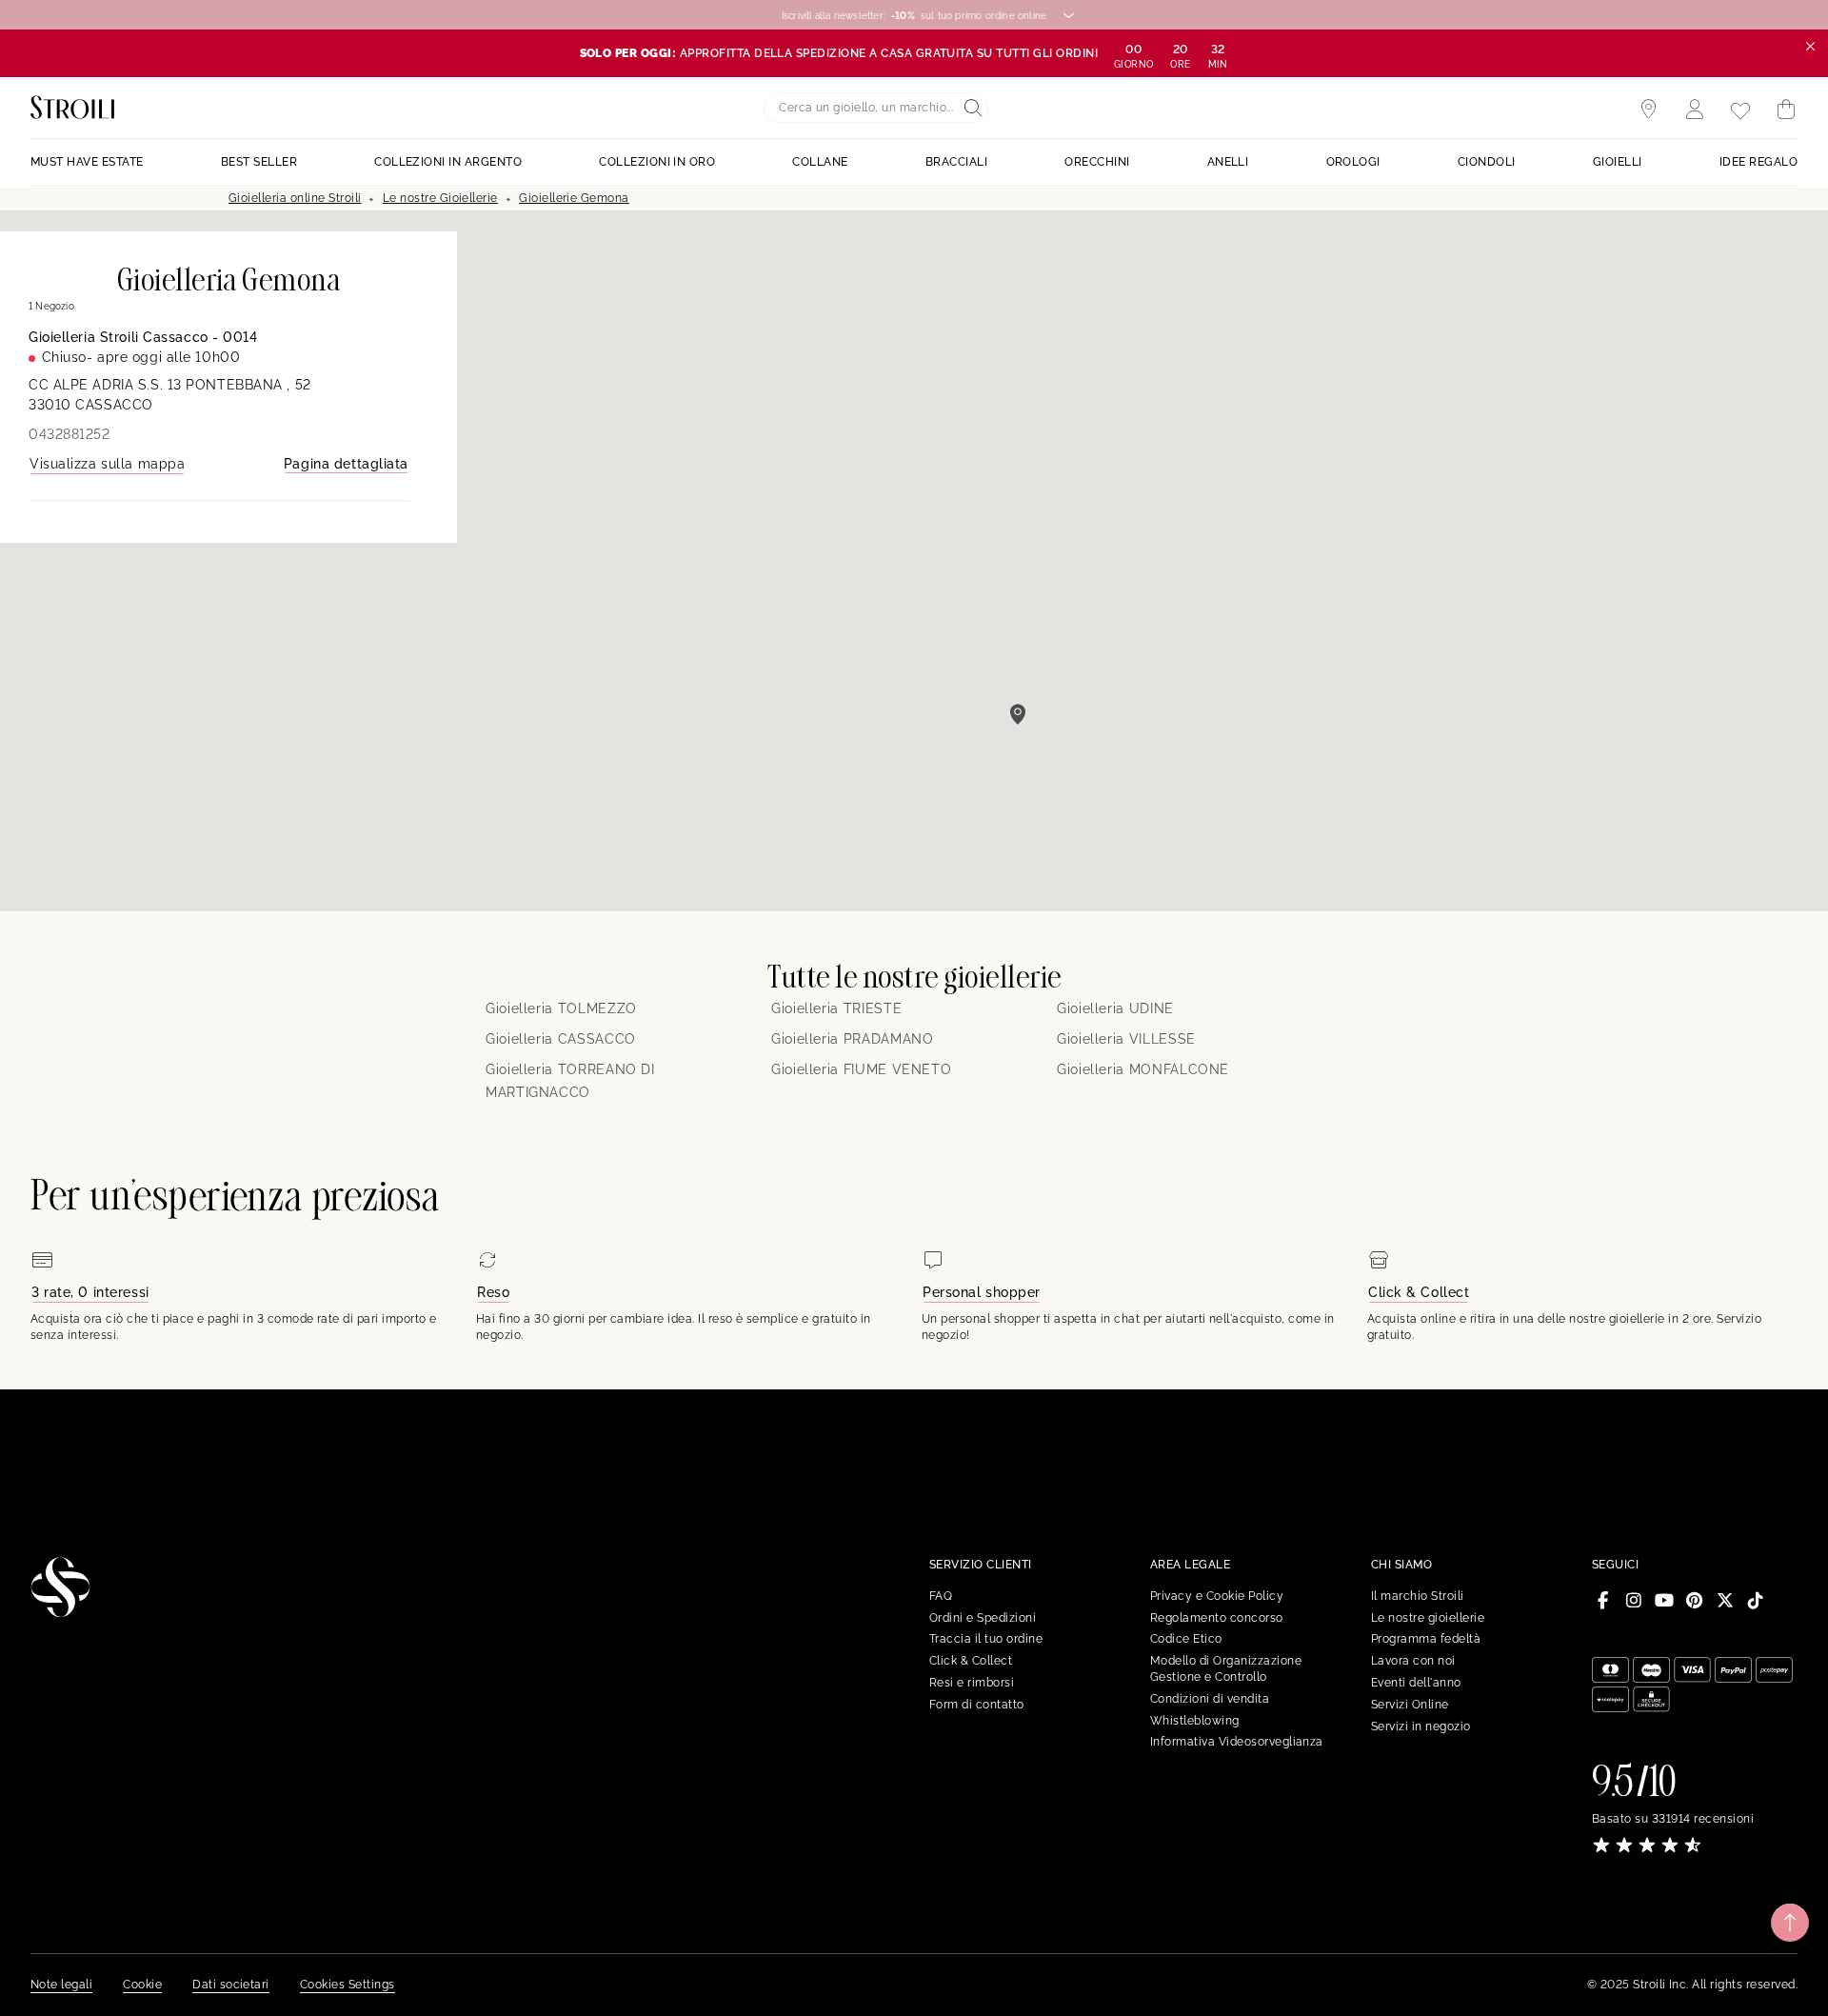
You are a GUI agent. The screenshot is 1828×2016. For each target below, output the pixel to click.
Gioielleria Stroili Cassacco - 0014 (143, 337)
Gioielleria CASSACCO (561, 1039)
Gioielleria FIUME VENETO (861, 1069)
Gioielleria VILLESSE (1126, 1039)
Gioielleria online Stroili (295, 198)
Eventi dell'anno (1416, 1683)
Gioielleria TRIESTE (836, 1008)
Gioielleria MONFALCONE (1143, 1069)
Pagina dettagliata (346, 464)
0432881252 (70, 434)
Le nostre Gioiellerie (440, 198)
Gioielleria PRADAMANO (852, 1039)
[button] (1018, 714)
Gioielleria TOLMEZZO (561, 1008)
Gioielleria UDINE (1115, 1008)
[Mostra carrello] (1786, 110)
